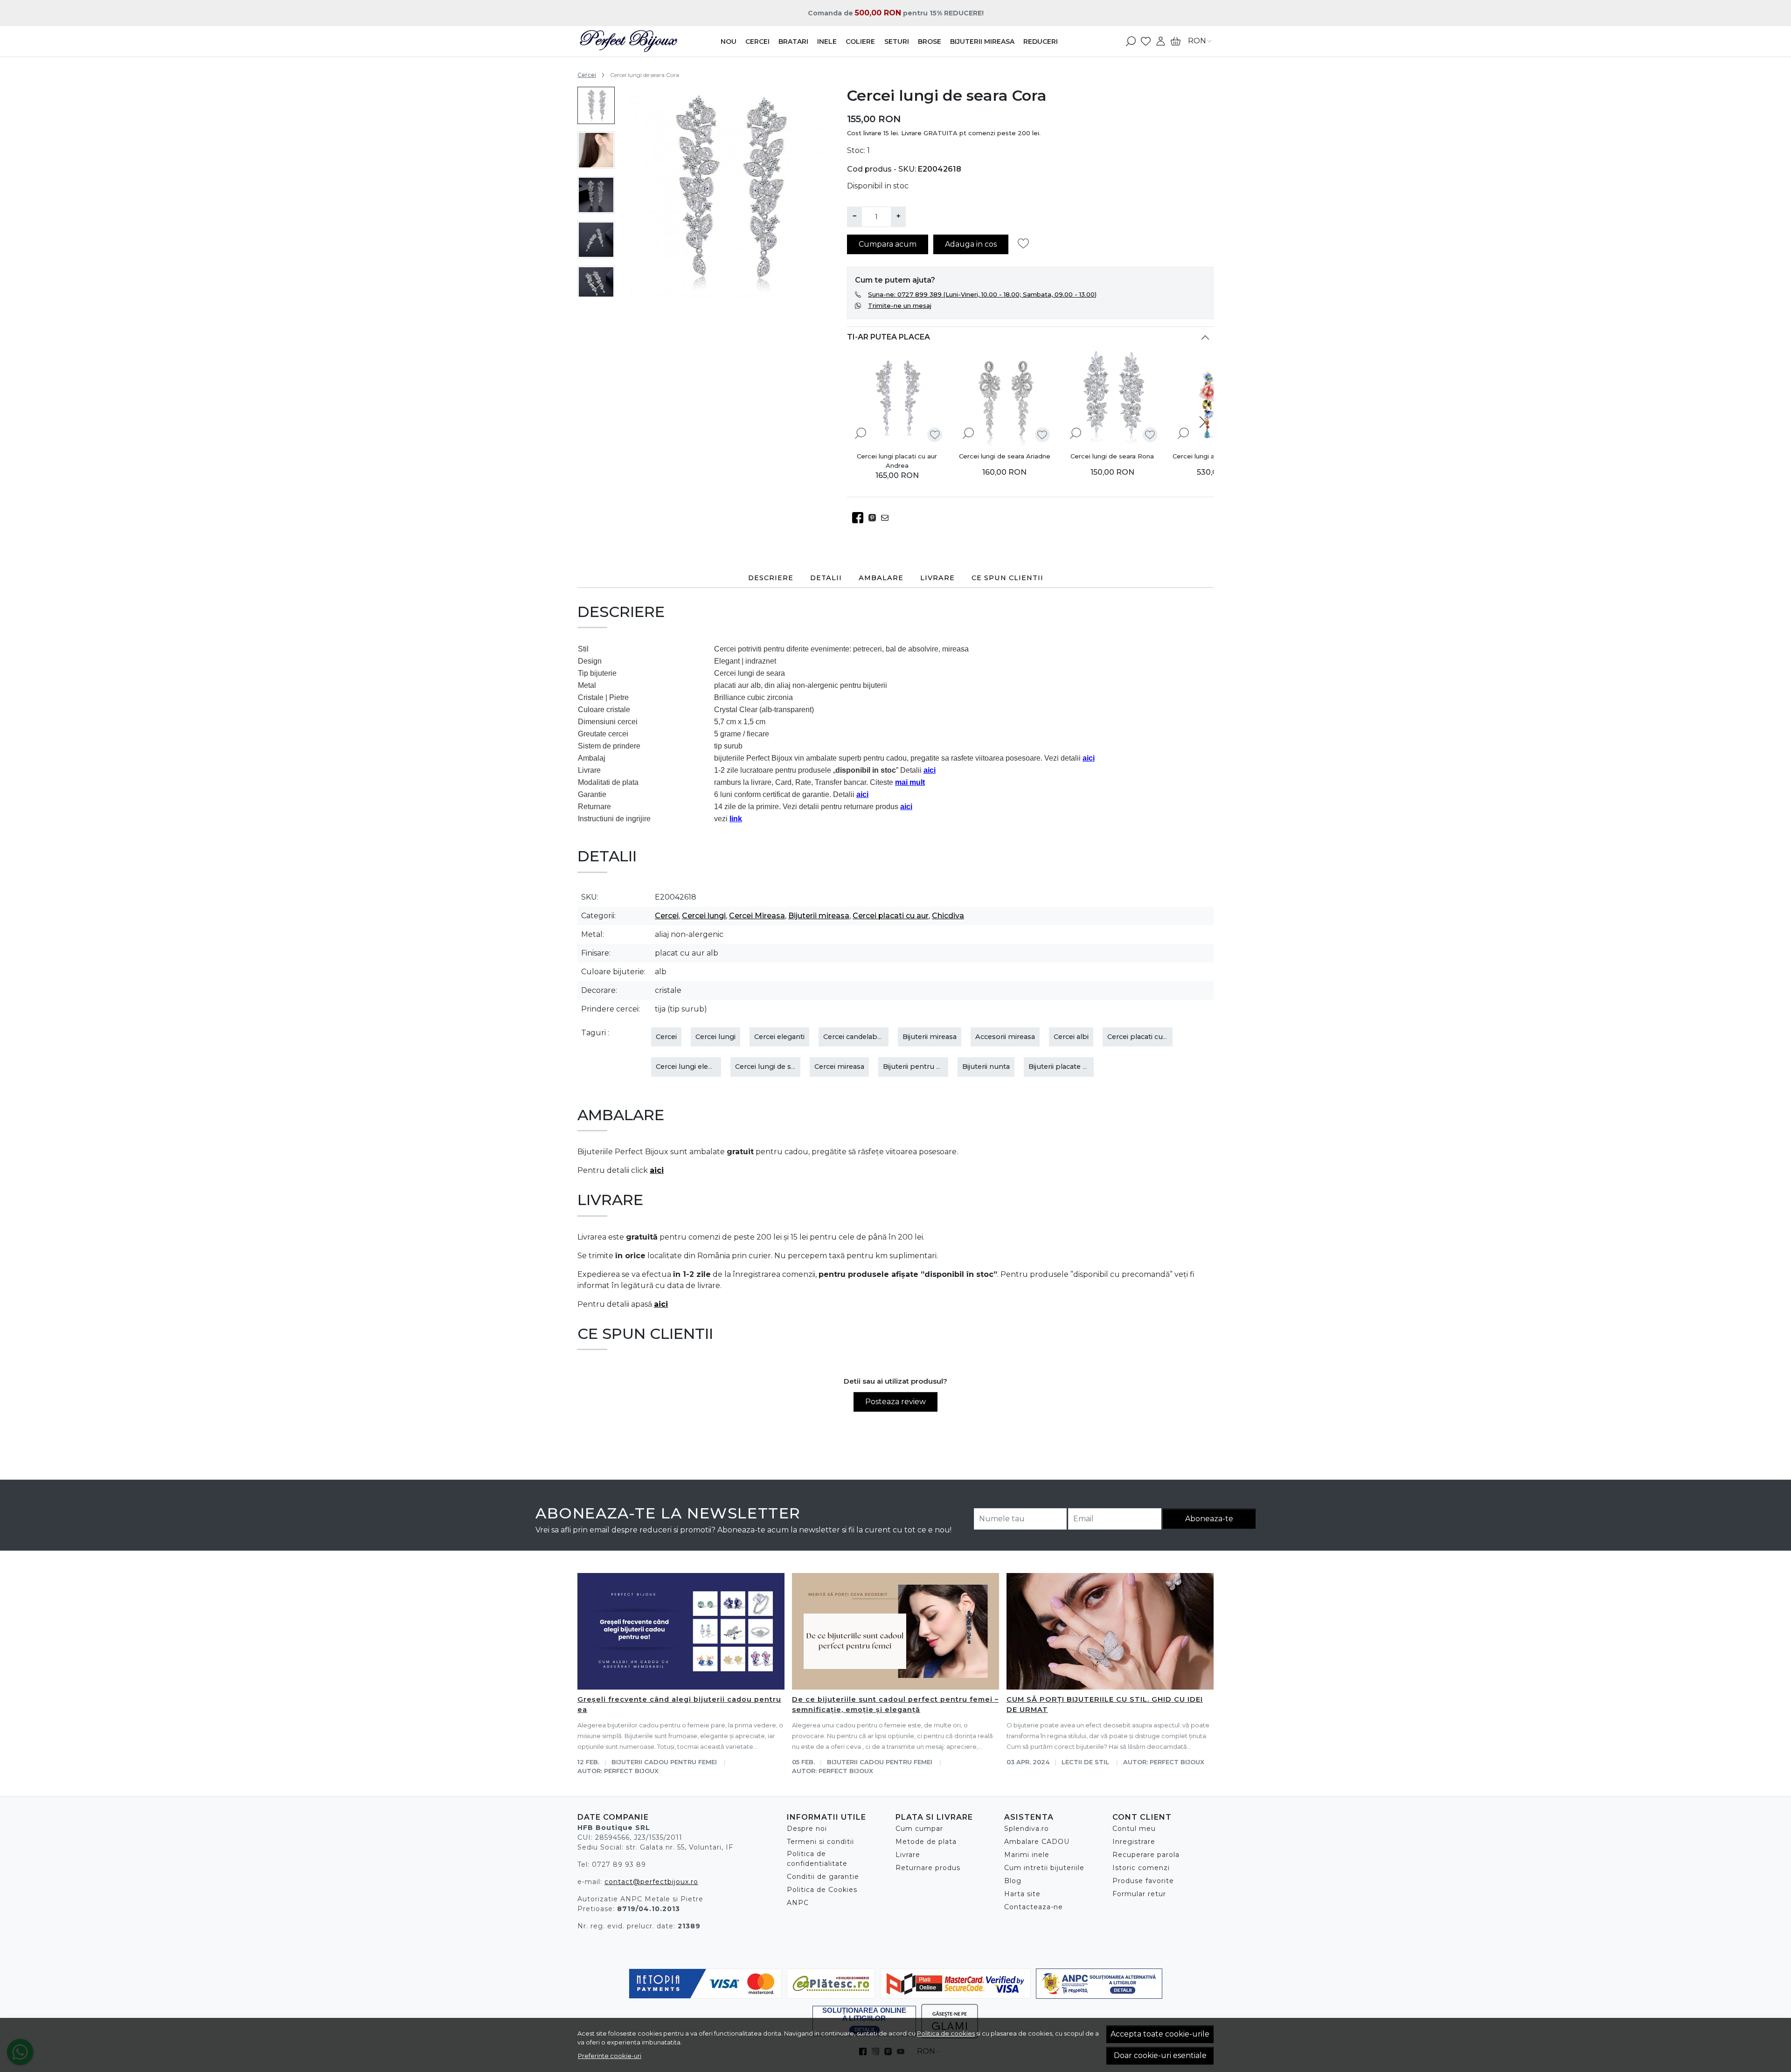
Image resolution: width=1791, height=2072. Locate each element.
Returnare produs (928, 1868)
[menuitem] (596, 105)
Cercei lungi (704, 916)
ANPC (798, 1903)
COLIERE (860, 42)
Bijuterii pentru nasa (917, 1067)
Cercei (587, 75)
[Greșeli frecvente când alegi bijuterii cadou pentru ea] (681, 1631)
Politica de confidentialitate (817, 1859)
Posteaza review (895, 1402)
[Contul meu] (1161, 41)
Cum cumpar (919, 1829)
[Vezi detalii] (861, 433)
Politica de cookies (946, 2033)
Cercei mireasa (839, 1067)
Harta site (1022, 1894)
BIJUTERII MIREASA (982, 42)
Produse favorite (1143, 1881)
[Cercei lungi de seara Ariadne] (1005, 397)
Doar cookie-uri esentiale (1160, 2055)
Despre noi (807, 1829)
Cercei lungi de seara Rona (1112, 456)
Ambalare (881, 578)
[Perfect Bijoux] (636, 41)
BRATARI (793, 42)
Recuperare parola (1146, 1855)
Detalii (826, 578)
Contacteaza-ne (1034, 1907)
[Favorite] (1146, 41)
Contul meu (1134, 1829)
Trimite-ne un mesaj (900, 305)
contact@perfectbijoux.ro (651, 1882)
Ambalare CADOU (1037, 1842)
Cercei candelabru (854, 1037)
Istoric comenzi (1141, 1868)
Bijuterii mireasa (819, 916)
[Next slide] (596, 284)
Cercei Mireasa (757, 916)
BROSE (930, 42)
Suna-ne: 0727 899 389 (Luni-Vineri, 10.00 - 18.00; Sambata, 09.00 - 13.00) (982, 294)
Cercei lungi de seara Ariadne (1005, 456)
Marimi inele (1027, 1855)
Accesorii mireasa (1005, 1037)
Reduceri (1041, 42)
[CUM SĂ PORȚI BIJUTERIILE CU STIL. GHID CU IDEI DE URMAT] (1110, 1631)
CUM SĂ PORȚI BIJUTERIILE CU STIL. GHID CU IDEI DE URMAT (1105, 1705)
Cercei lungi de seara (770, 1067)
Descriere (771, 578)
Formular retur (1139, 1894)
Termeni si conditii (820, 1842)
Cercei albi (1071, 1037)
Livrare (937, 578)
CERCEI (757, 42)
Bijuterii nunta (986, 1067)
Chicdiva (948, 916)
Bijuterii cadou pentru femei (664, 1762)
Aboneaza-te (1209, 1519)
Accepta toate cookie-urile (1160, 2034)
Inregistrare (1134, 1842)
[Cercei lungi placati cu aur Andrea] (897, 397)
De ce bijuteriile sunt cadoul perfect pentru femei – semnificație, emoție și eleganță (895, 1705)
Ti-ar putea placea (889, 337)
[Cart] (1176, 41)
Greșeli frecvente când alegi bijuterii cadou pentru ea (679, 1705)
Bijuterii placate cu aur (1066, 1067)
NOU (729, 42)
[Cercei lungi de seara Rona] (1112, 397)
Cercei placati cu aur (891, 916)
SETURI (897, 42)
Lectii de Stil (1085, 1762)
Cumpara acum (888, 244)
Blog (1013, 1881)
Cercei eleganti (779, 1037)
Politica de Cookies (822, 1890)
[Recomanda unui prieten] (887, 518)
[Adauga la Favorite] (1026, 244)
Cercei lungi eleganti (691, 1067)
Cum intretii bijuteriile (1044, 1868)
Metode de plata (926, 1842)
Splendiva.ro (1027, 1829)
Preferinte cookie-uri (610, 2056)
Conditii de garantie (823, 1877)
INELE (827, 42)
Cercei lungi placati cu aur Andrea (897, 461)
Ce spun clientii (1007, 578)
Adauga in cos (971, 244)
